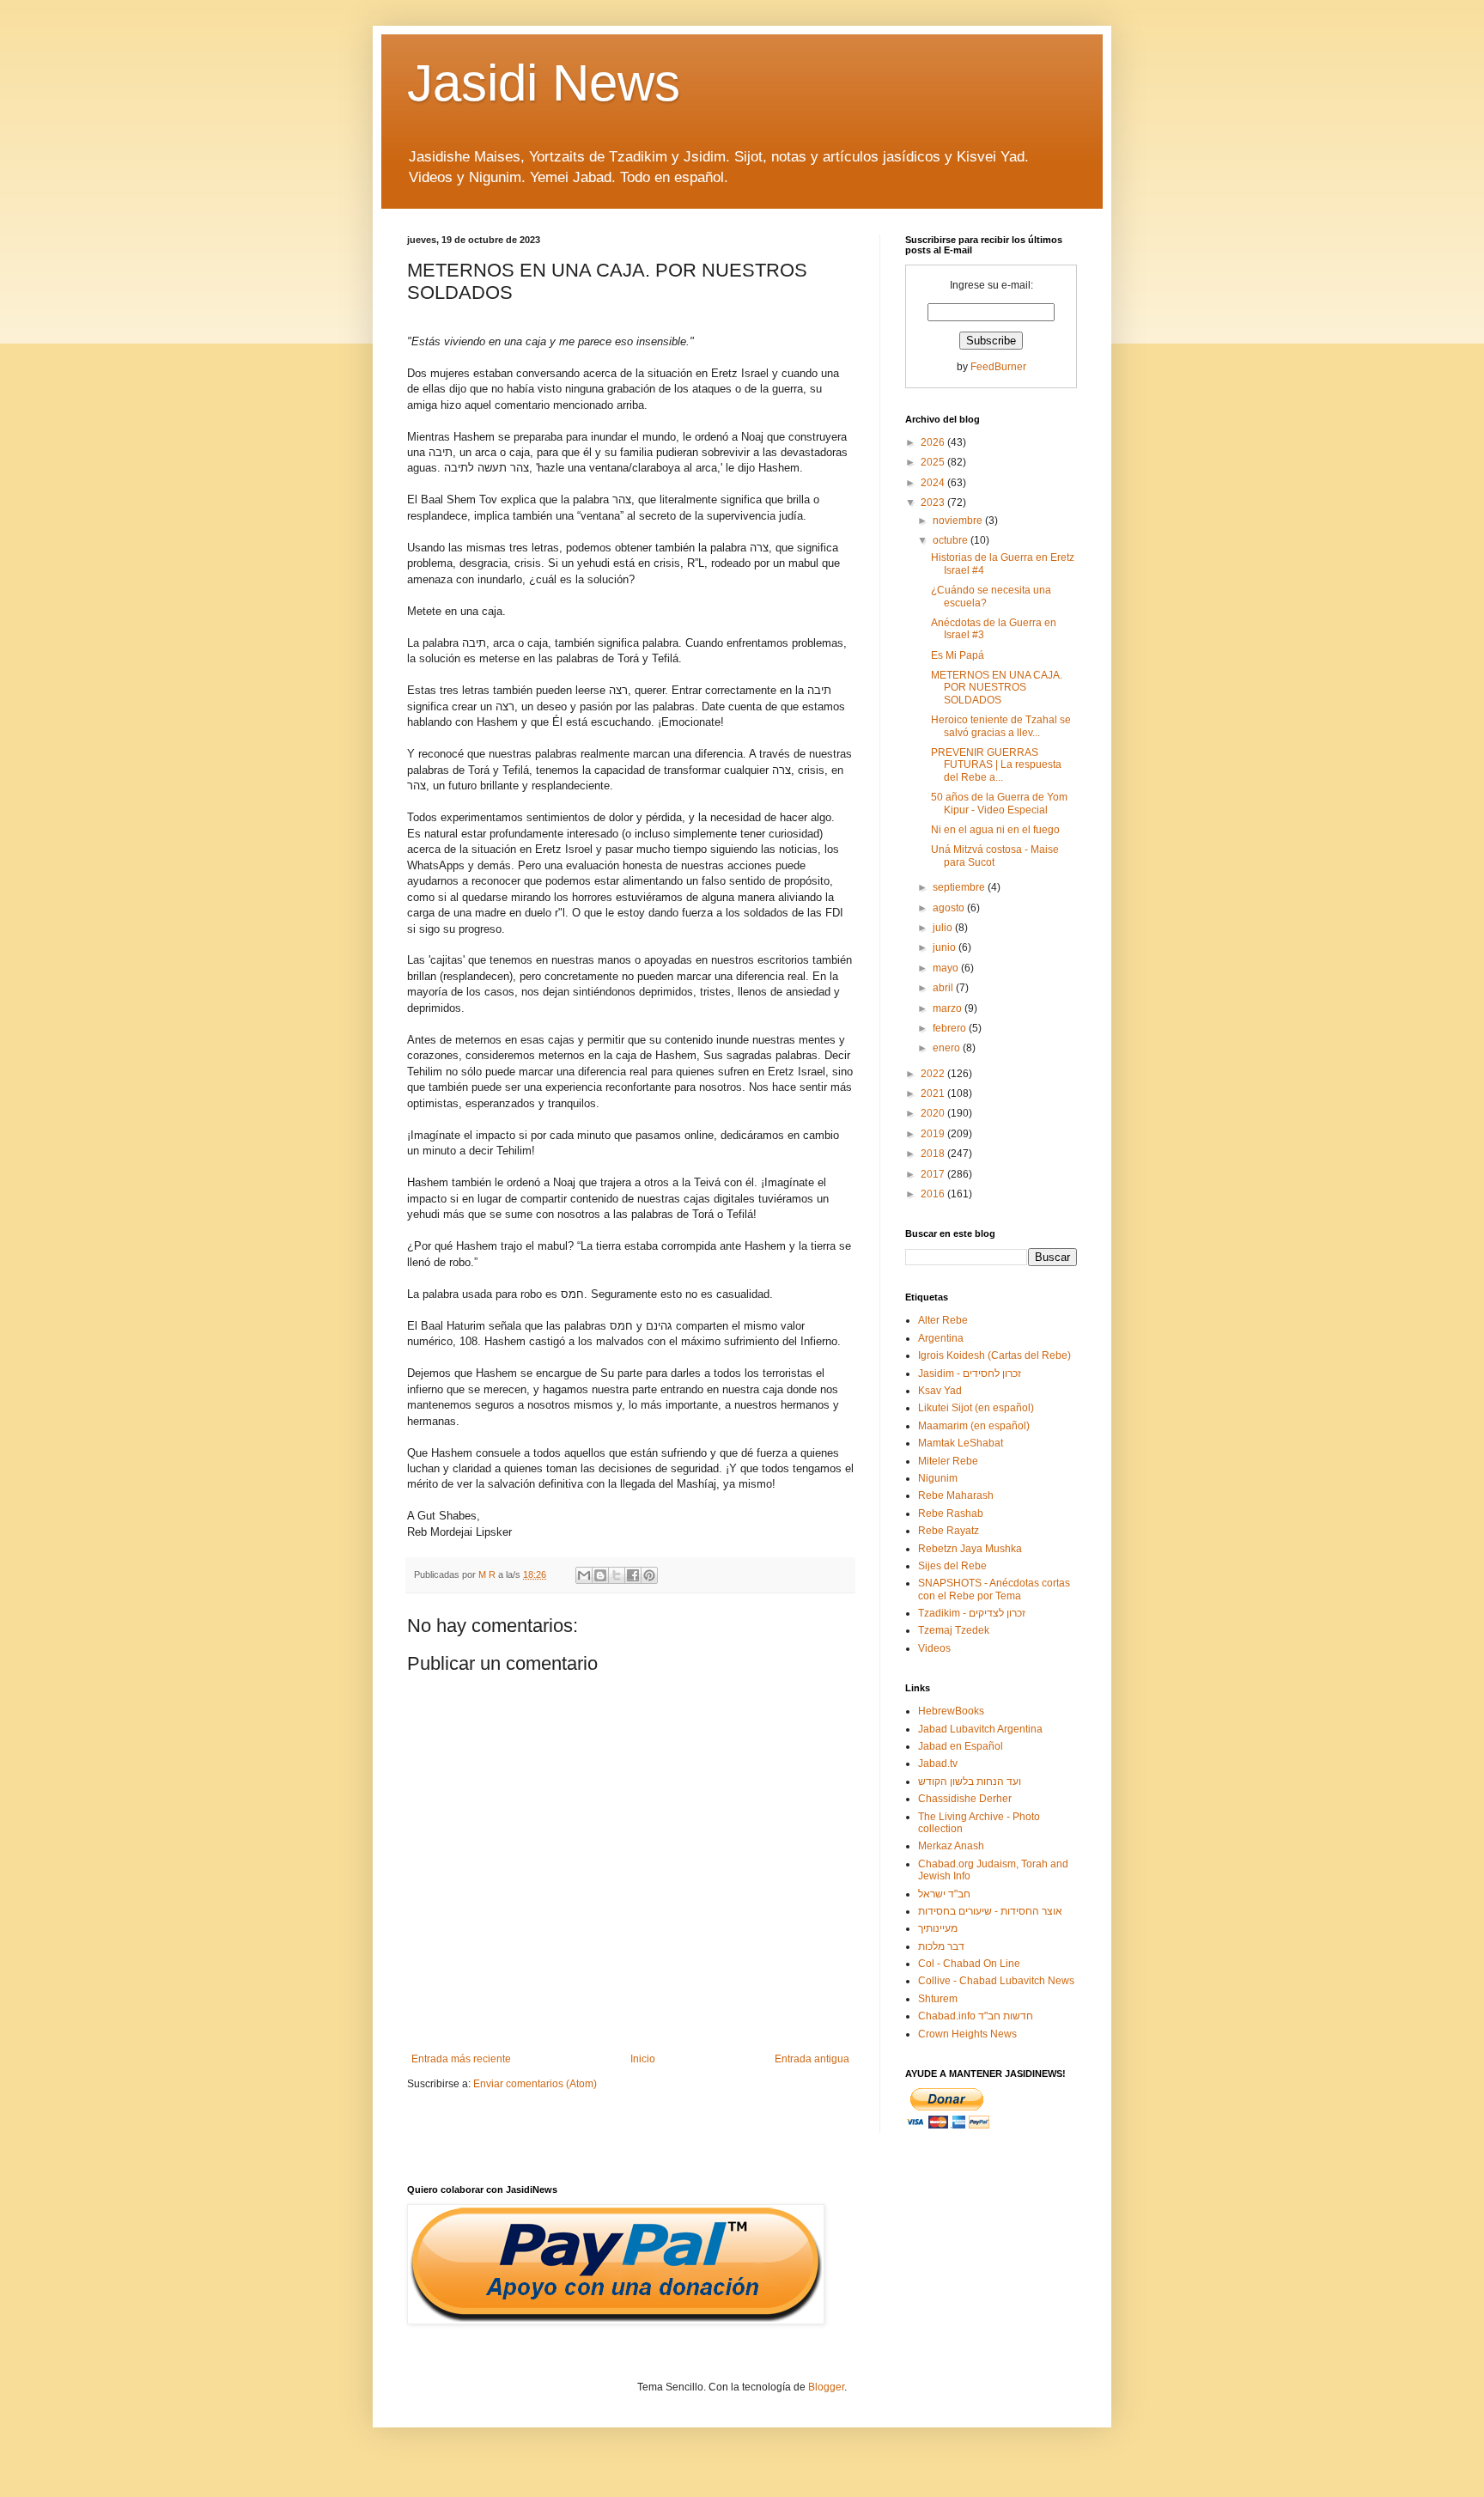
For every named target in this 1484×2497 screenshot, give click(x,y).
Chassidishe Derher (965, 1799)
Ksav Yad (940, 1391)
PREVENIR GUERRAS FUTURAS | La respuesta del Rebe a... (996, 765)
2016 (934, 1194)
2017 (934, 1174)
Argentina (941, 1338)
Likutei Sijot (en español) (976, 1408)
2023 (934, 502)
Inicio (643, 2059)
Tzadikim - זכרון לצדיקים (972, 1613)
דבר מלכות (941, 1946)
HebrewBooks (951, 1711)
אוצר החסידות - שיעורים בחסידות (990, 1911)
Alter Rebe (943, 1320)
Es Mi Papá (958, 655)
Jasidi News (544, 83)
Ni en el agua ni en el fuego (995, 830)
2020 (934, 1113)
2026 (934, 442)
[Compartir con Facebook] (633, 1575)
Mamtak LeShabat (961, 1443)
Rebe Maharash (956, 1495)
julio (944, 928)
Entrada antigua (812, 2059)
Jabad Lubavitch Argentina (980, 1729)
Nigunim (938, 1478)
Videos (934, 1648)
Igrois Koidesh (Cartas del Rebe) (994, 1355)
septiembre (960, 887)
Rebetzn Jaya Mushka (970, 1549)
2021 (934, 1093)
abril (944, 988)
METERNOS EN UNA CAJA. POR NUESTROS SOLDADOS (997, 688)
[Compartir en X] (617, 1575)
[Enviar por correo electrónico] (584, 1575)
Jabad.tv (938, 1763)
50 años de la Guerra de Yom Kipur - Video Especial (999, 803)
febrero (951, 1028)
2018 (934, 1154)
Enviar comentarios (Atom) (535, 2084)
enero (948, 1048)
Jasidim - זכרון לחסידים (970, 1373)
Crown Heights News (967, 2034)
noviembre (959, 521)
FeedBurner (998, 367)
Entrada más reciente (461, 2059)
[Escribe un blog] (600, 1575)
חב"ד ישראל (944, 1894)
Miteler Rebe (948, 1461)
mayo (947, 968)
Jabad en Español (961, 1746)
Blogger (826, 2387)
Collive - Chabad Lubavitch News (996, 1981)
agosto (950, 908)
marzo (949, 1008)
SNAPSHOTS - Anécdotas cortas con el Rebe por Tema (994, 1589)
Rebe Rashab (951, 1513)
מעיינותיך (938, 1928)
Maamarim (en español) (974, 1426)
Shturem (938, 1999)
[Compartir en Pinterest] (649, 1575)
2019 (934, 1134)
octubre (952, 540)
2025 (934, 462)
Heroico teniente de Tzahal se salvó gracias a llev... (1001, 726)
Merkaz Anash (951, 1846)
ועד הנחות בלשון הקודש (970, 1781)
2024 (934, 483)
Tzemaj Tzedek (954, 1630)
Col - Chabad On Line (969, 1964)
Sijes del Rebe (952, 1566)
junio (946, 947)
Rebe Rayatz (949, 1531)
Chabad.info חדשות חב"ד (976, 2016)
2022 (934, 1074)
